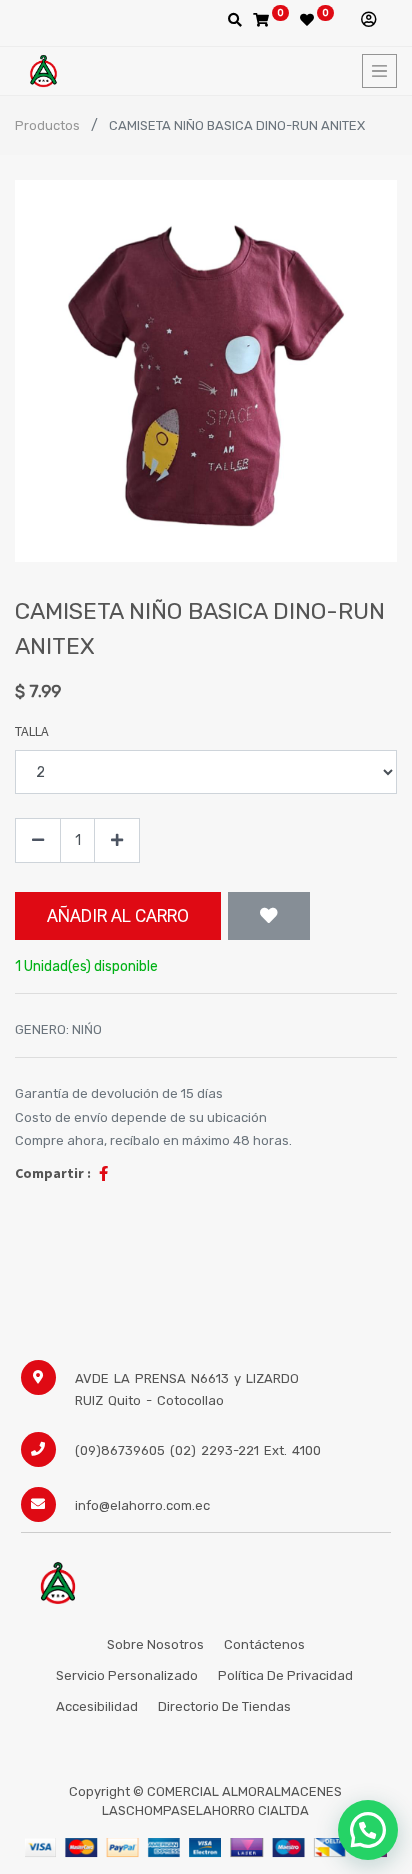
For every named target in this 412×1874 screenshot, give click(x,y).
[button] (269, 916)
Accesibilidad (97, 1706)
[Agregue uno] (117, 840)
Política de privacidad (287, 1675)
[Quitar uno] (38, 840)
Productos (47, 125)
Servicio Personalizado (127, 1675)
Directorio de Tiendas (224, 1706)
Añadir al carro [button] (118, 916)
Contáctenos (264, 1644)
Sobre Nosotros (155, 1644)
